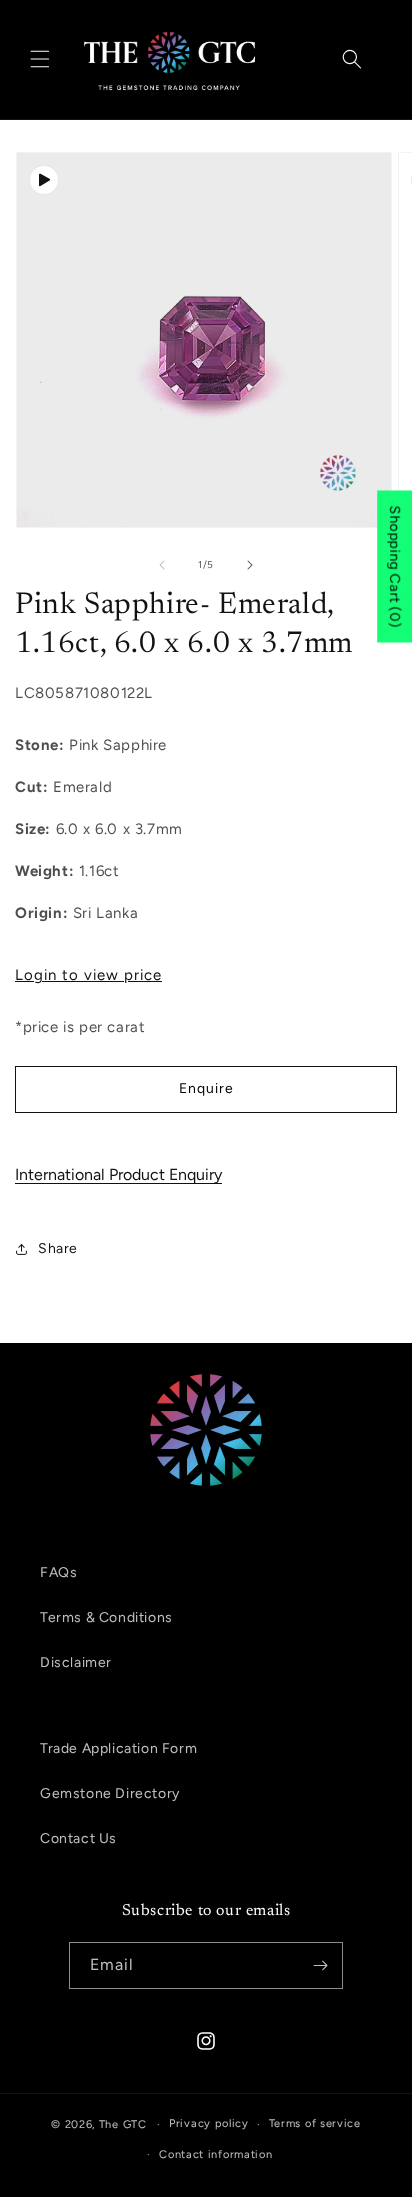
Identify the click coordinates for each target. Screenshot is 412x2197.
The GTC (123, 2124)
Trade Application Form (118, 1748)
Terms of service (315, 2123)
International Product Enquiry (118, 1174)
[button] (40, 59)
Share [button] (58, 1248)
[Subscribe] (320, 1965)
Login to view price (88, 975)
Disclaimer (76, 1662)
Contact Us (78, 1838)
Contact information (215, 2154)
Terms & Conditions (106, 1617)
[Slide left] (162, 565)
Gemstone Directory (110, 1793)
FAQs (58, 1572)
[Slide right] (250, 565)
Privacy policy (209, 2123)
